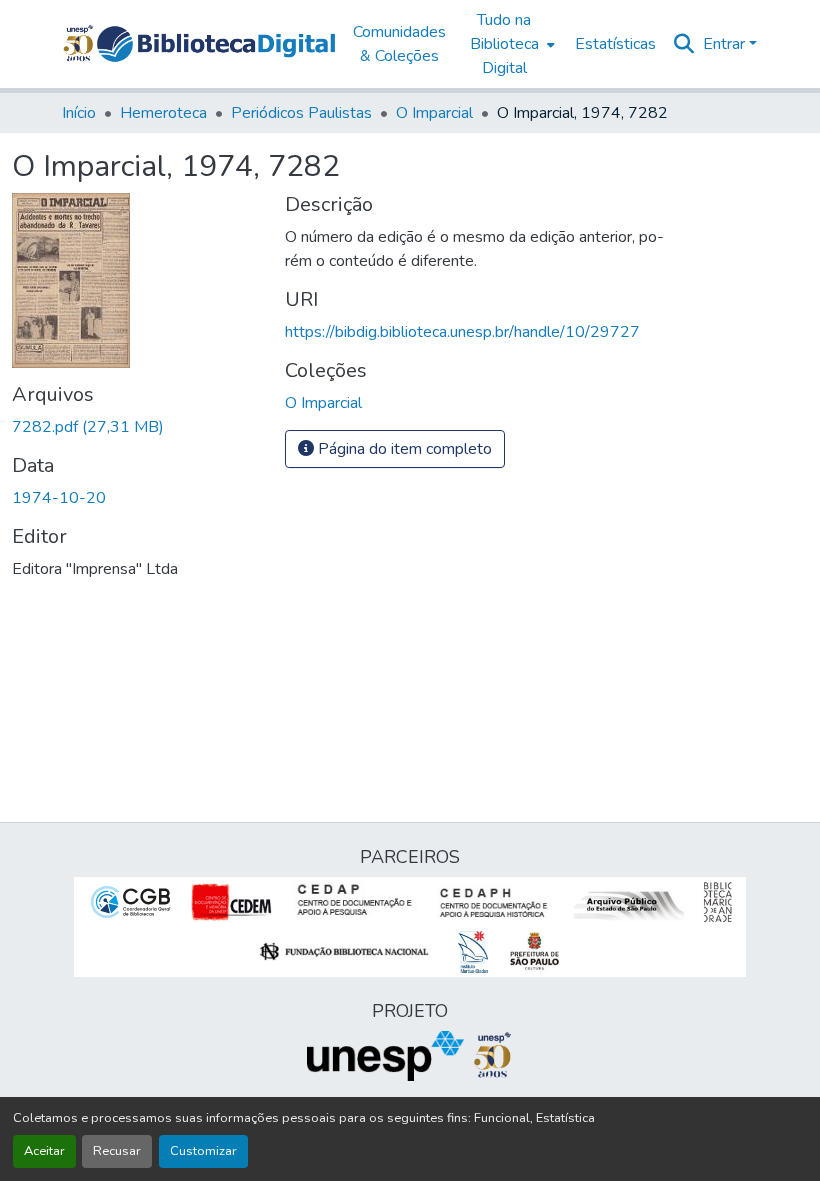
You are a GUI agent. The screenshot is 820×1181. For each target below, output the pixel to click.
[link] (136, 427)
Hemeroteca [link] (163, 113)
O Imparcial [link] (434, 113)
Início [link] (79, 113)
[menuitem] (510, 44)
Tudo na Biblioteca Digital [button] (504, 44)
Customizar (203, 1151)
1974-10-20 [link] (59, 498)
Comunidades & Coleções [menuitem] (399, 44)
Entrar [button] (726, 44)
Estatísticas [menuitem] (615, 44)
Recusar (117, 1151)
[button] (216, 44)
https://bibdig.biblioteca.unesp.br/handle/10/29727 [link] (462, 332)
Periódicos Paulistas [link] (301, 113)
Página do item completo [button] (403, 449)
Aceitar (44, 1151)
